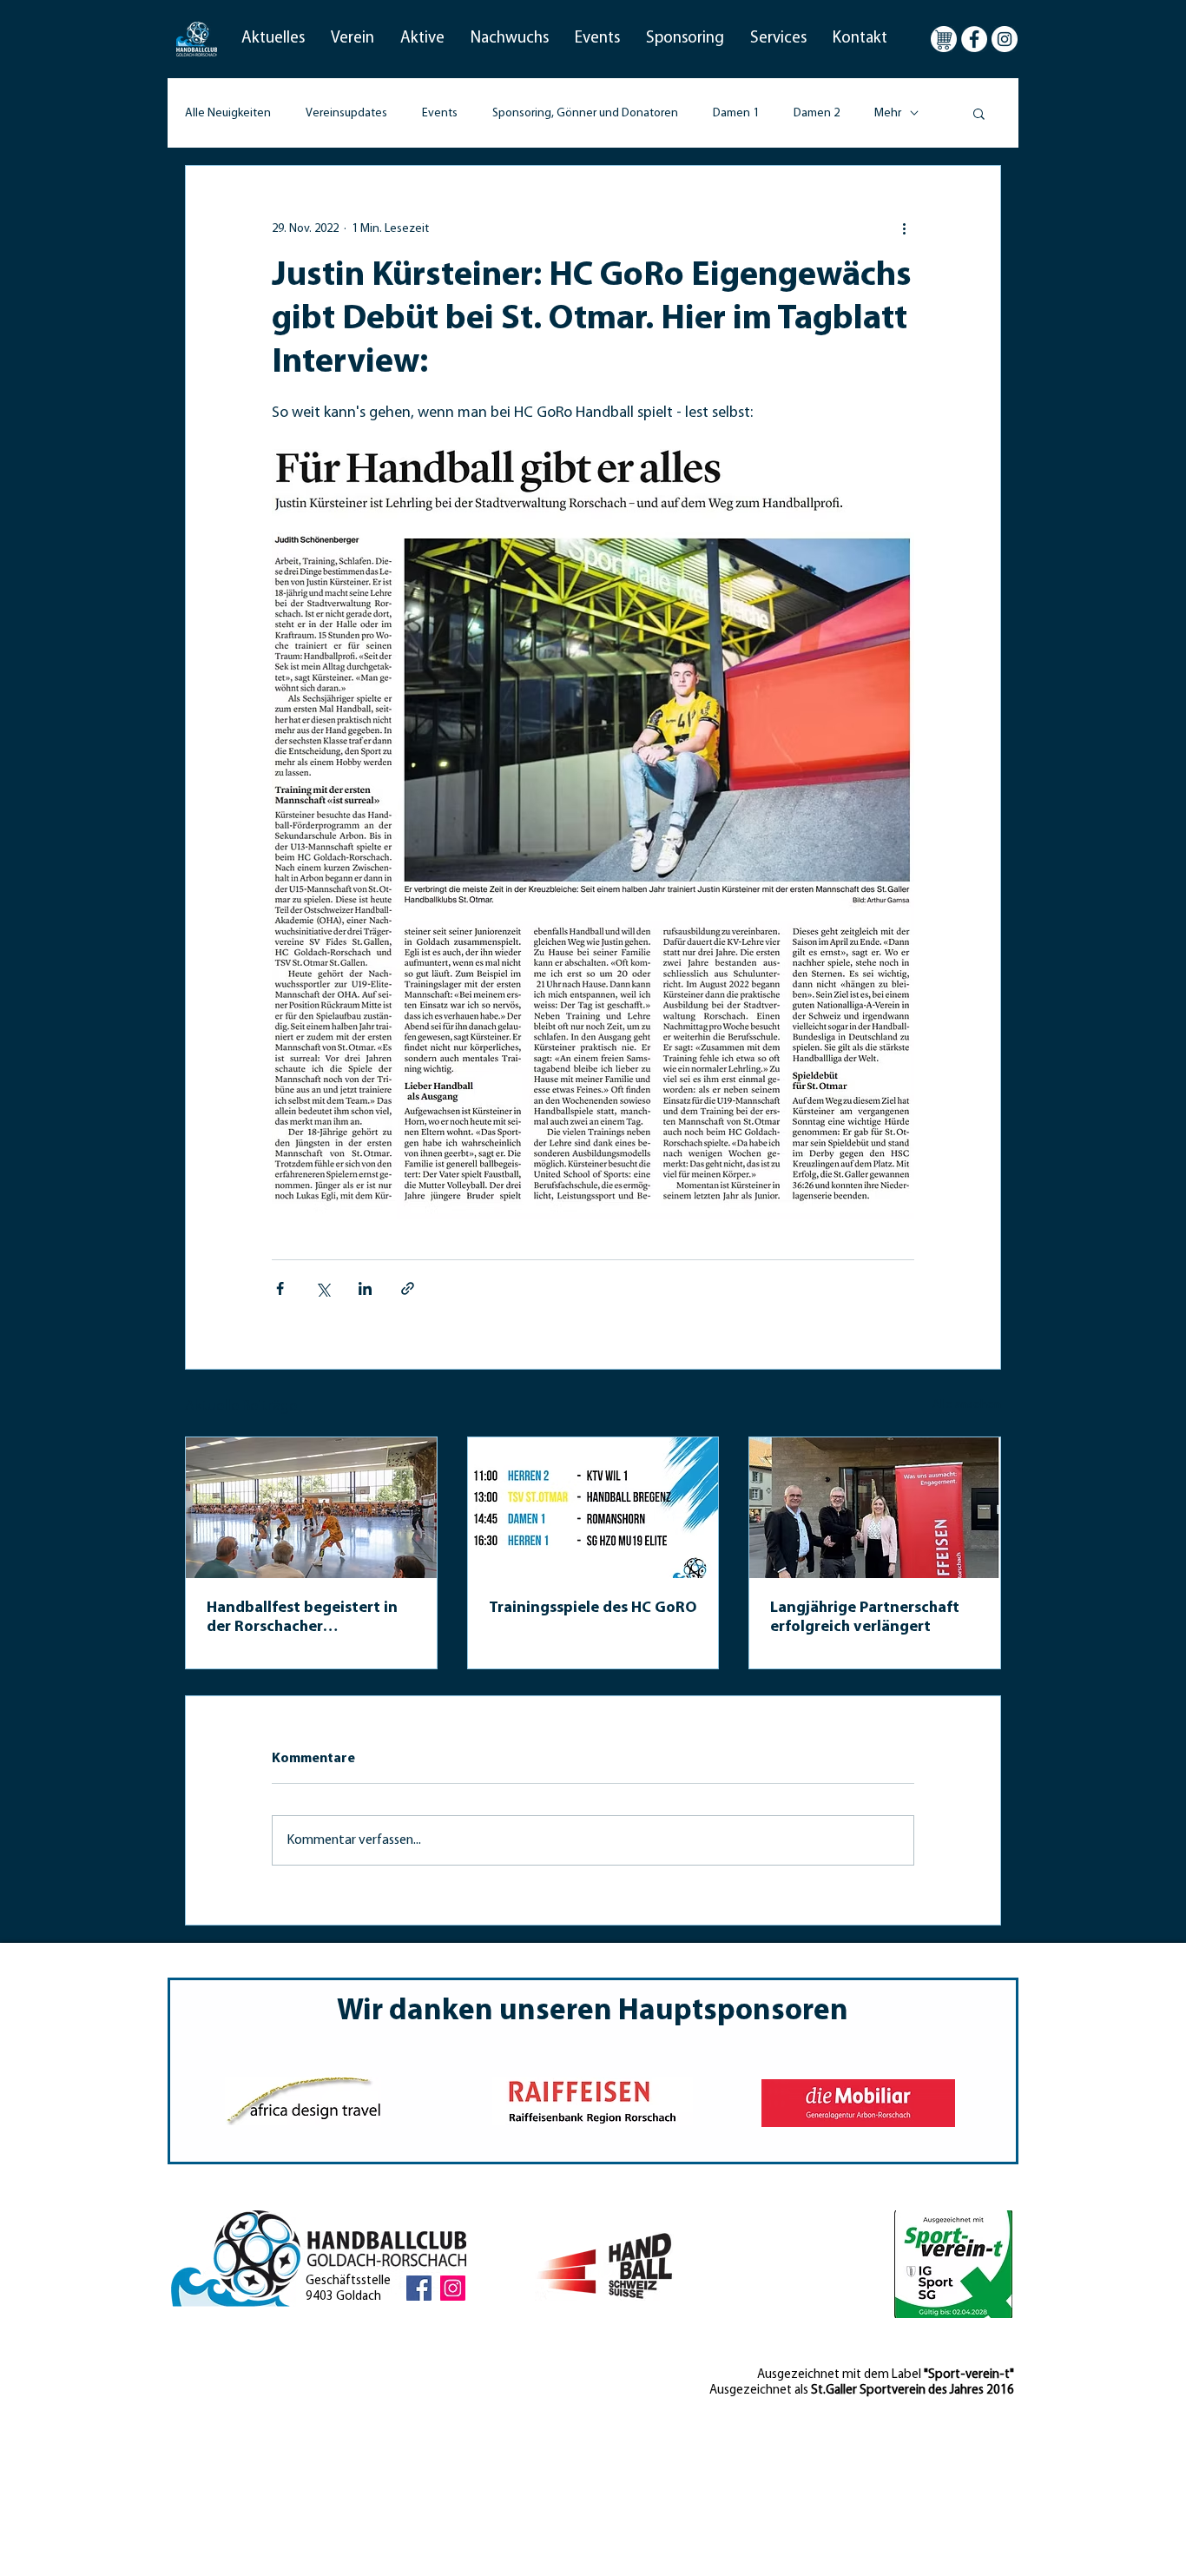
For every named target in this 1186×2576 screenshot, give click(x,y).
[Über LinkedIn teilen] (365, 1288)
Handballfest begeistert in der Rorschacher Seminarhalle (302, 1619)
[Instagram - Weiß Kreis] (1005, 39)
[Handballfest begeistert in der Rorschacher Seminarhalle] (311, 1508)
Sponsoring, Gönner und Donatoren (585, 113)
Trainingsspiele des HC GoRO (593, 1608)
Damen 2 (817, 113)
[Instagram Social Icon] (453, 2288)
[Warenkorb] (944, 39)
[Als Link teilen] (408, 1288)
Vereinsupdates (346, 113)
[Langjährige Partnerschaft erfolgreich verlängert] (875, 1508)
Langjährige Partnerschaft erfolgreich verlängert (865, 1618)
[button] (273, 39)
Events (440, 113)
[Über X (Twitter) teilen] (323, 1288)
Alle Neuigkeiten (228, 113)
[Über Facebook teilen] (280, 1288)
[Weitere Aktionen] (904, 228)
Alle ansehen (967, 1405)
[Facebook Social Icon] (419, 2288)
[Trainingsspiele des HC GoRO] (593, 1508)
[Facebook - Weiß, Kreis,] (974, 39)
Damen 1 (736, 113)
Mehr (888, 113)
